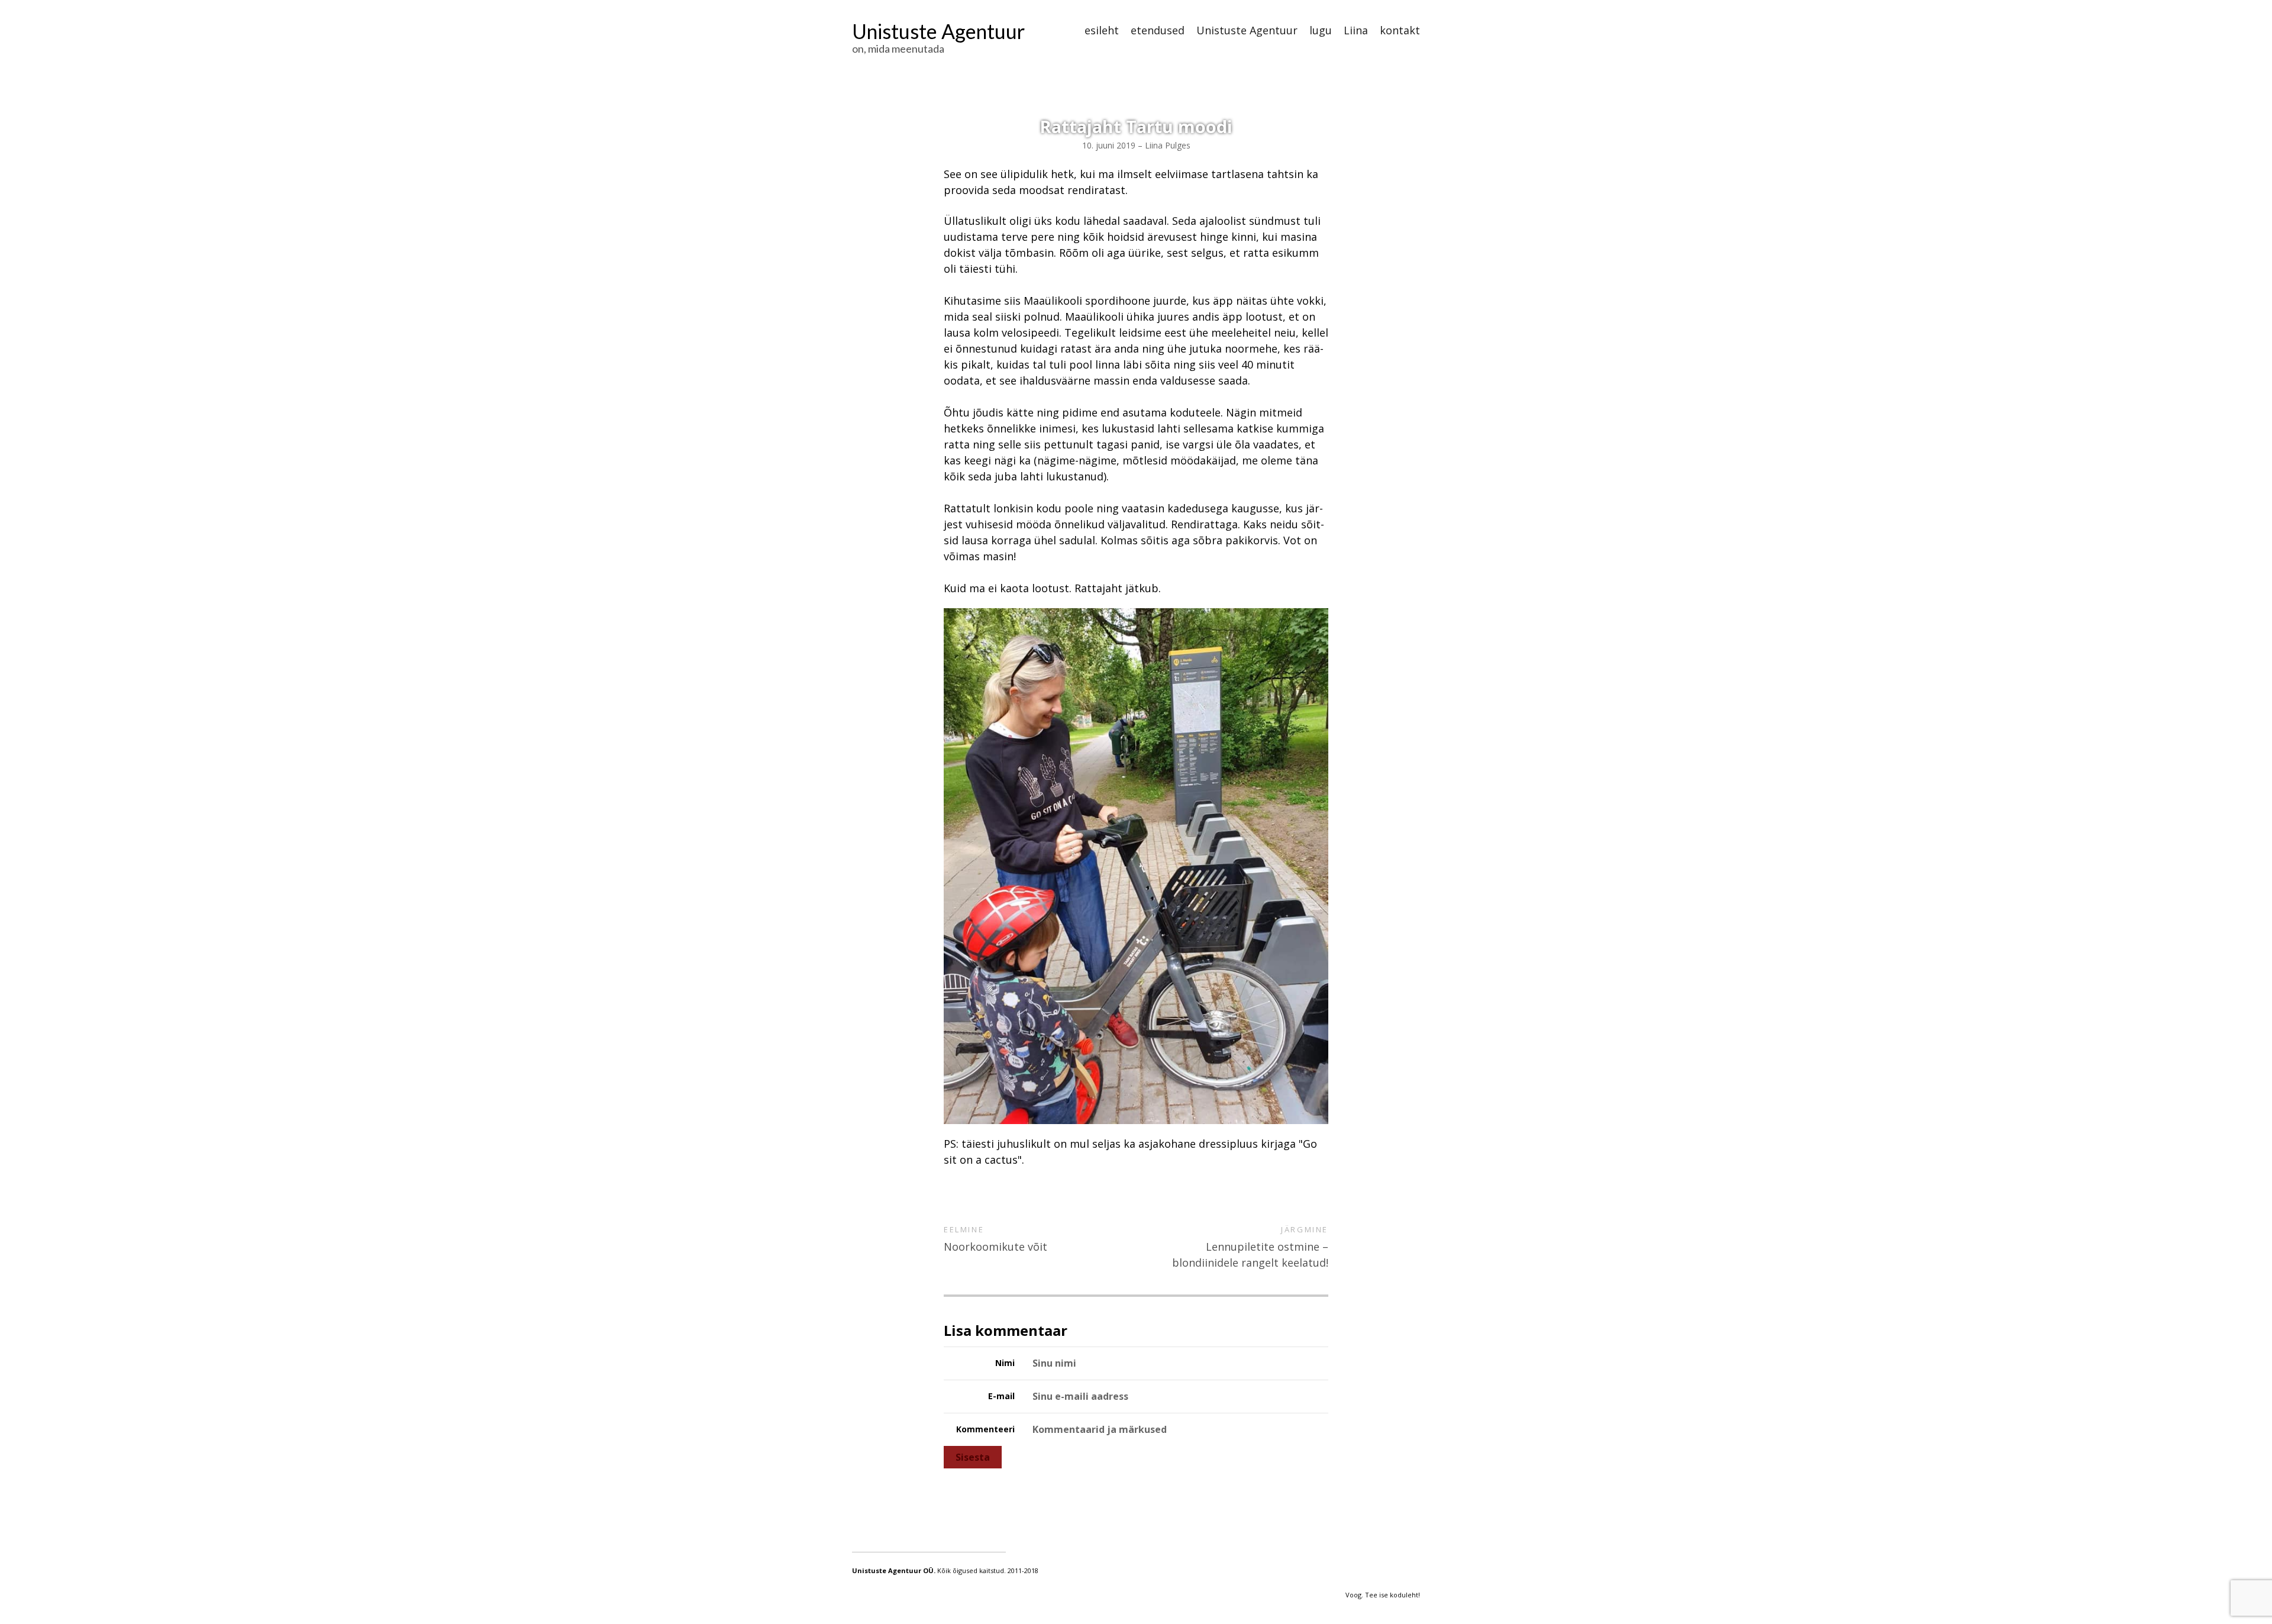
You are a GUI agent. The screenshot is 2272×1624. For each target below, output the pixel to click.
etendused (1158, 31)
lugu (1321, 31)
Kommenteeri (985, 1429)
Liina (1356, 31)
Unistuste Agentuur (938, 31)
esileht (1102, 31)
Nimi (1005, 1363)
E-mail (1001, 1396)
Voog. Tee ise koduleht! (1383, 1595)
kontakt (1400, 31)
